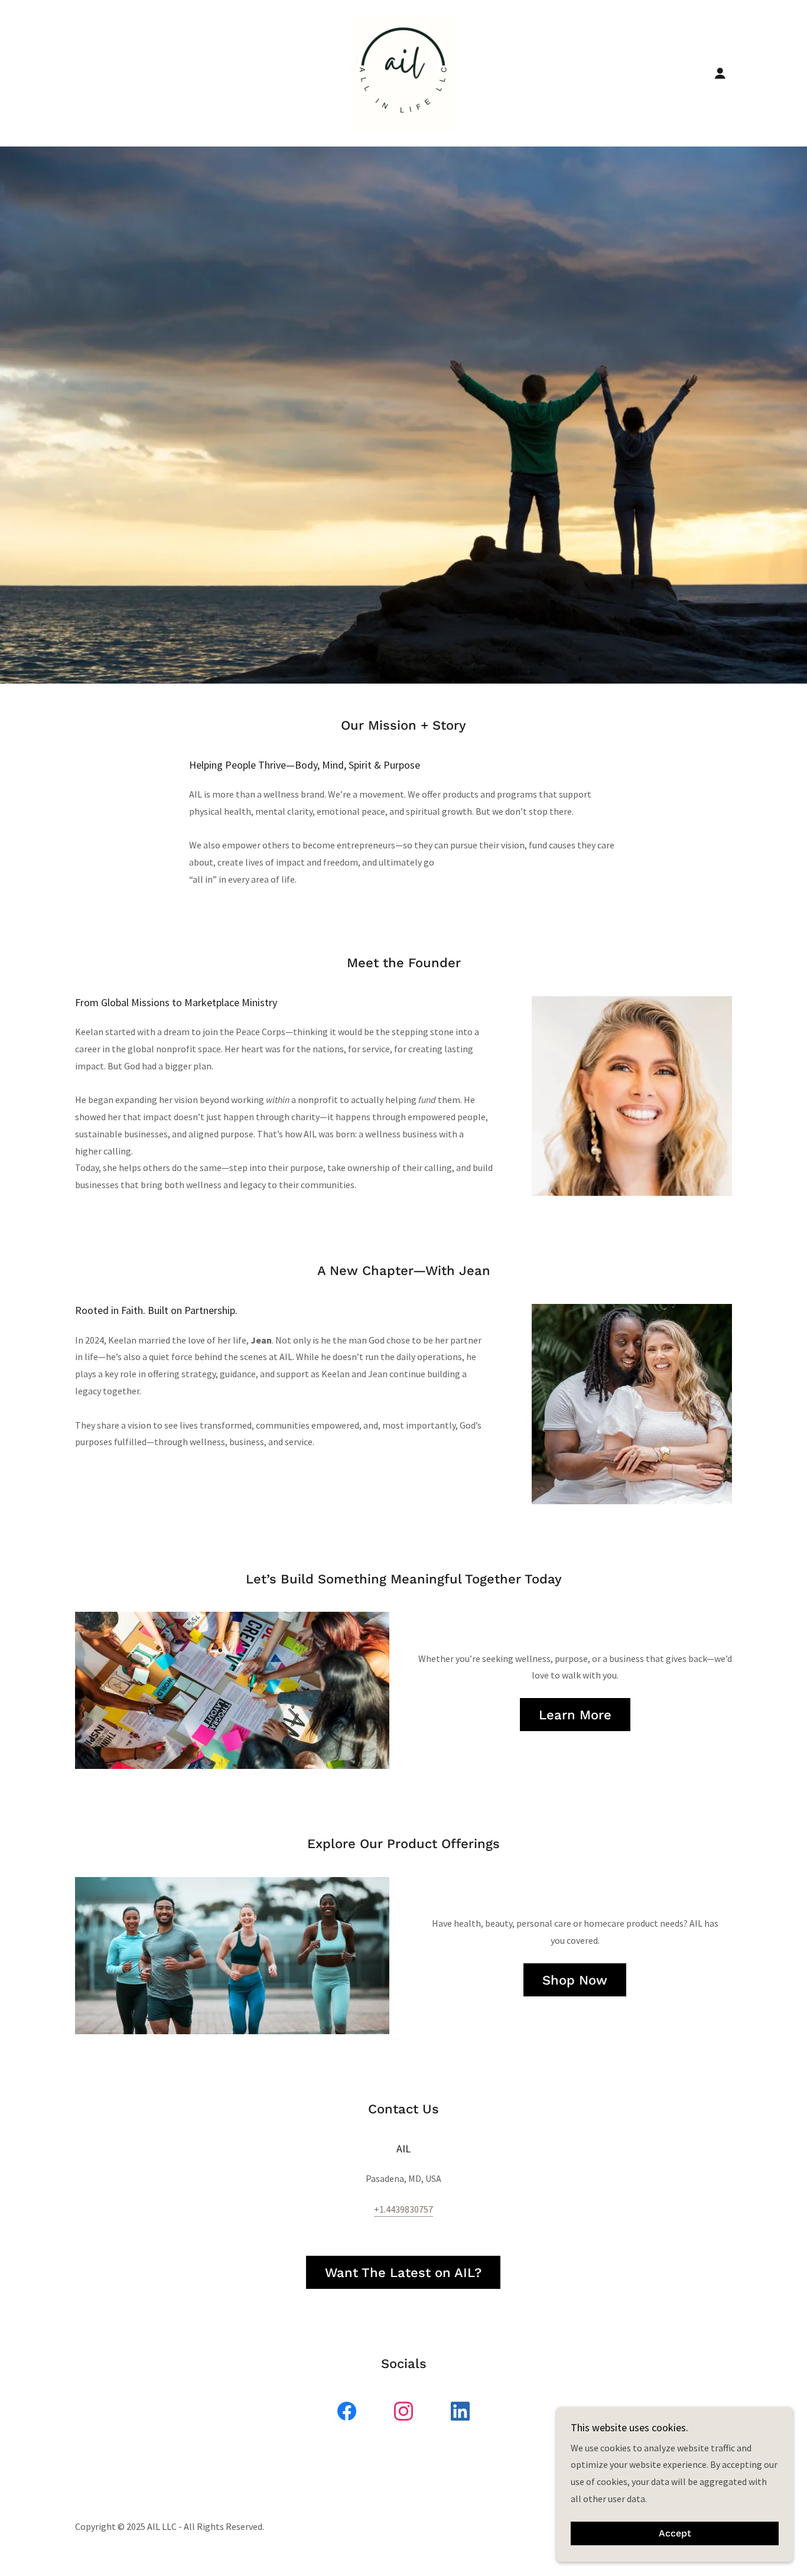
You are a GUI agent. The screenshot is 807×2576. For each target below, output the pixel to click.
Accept (675, 2534)
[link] (403, 72)
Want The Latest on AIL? (403, 2273)
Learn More (575, 1715)
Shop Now (575, 1980)
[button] (720, 73)
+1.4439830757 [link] (403, 2209)
